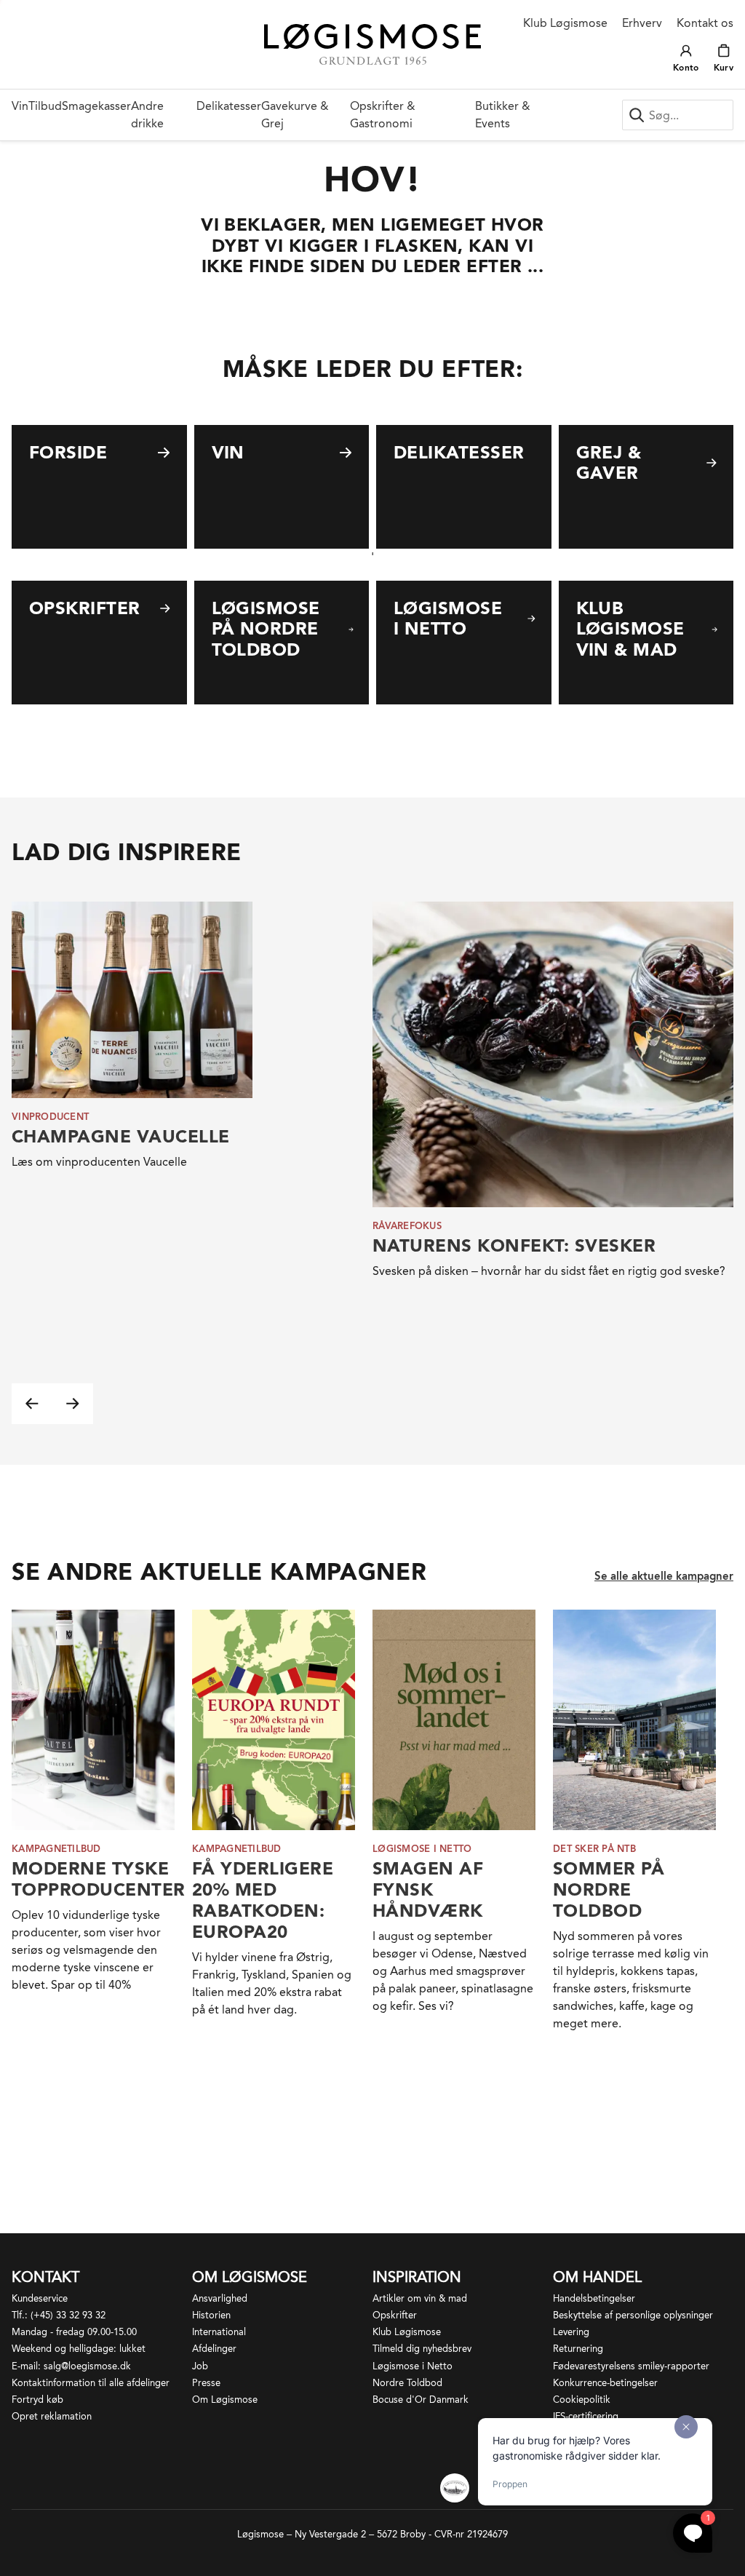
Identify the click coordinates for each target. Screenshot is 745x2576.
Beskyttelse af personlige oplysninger (633, 2315)
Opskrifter (395, 2315)
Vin (20, 106)
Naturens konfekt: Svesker (514, 1245)
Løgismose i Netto (413, 2366)
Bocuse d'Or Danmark (421, 2400)
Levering (571, 2332)
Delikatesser (229, 106)
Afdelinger (214, 2349)
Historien (211, 2315)
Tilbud (45, 106)
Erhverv (642, 23)
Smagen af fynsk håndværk (428, 1889)
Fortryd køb (37, 2400)
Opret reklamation (52, 2416)
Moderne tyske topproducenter (99, 1879)
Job (200, 2366)
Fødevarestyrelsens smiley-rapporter (631, 2366)
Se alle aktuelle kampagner (664, 1576)
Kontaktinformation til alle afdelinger (91, 2383)
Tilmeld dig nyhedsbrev (422, 2349)
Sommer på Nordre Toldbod (609, 1889)
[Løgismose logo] (373, 44)
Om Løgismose (225, 2400)
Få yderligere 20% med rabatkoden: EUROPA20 (263, 1900)
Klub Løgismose (565, 23)
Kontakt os (705, 23)
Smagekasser (96, 106)
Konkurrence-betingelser (605, 2383)
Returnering (578, 2349)
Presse (206, 2383)
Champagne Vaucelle (121, 1136)
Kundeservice (40, 2298)
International (219, 2332)
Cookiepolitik (582, 2400)
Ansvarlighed (220, 2298)
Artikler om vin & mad (420, 2298)
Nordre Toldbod (407, 2383)
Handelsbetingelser (594, 2298)
